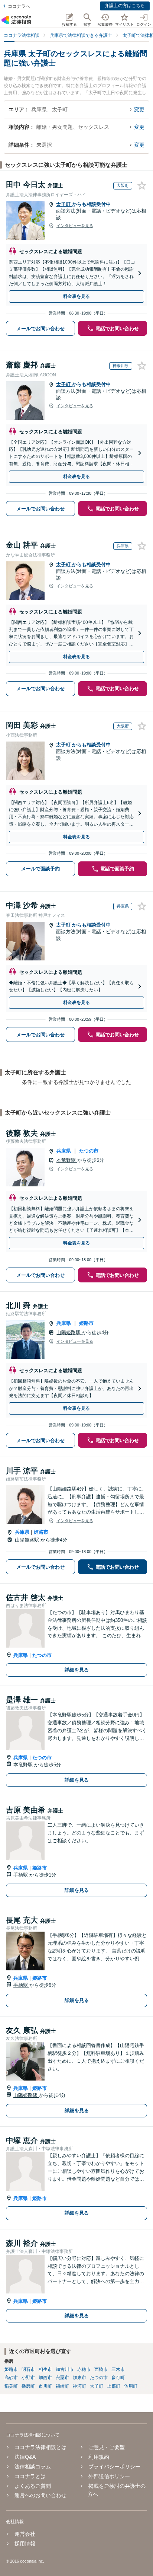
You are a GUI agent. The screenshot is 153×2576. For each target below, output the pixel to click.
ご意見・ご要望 (107, 2447)
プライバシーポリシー (114, 2467)
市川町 (45, 2386)
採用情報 (25, 2544)
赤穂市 (84, 2369)
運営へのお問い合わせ (40, 2495)
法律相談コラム (33, 2467)
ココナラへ (19, 6)
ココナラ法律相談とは (40, 2447)
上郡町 (114, 2386)
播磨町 (28, 2386)
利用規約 (99, 2457)
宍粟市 (62, 2378)
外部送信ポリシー (109, 2476)
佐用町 (131, 2386)
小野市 (28, 2378)
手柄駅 (21, 1875)
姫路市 (86, 1323)
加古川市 (65, 2369)
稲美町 (11, 2386)
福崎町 (62, 2386)
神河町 (79, 2386)
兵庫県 (64, 1151)
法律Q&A (25, 2457)
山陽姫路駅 (69, 1332)
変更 (139, 109)
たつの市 (89, 1151)
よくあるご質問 (33, 2486)
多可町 (118, 2378)
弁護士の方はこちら (125, 6)
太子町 (64, 204)
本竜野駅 (67, 1160)
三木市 (118, 2369)
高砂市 (11, 2378)
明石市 (28, 2369)
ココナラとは (30, 2476)
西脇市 (101, 2369)
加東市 (79, 2378)
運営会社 (25, 2534)
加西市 (45, 2378)
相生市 (45, 2369)
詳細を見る (77, 1670)
